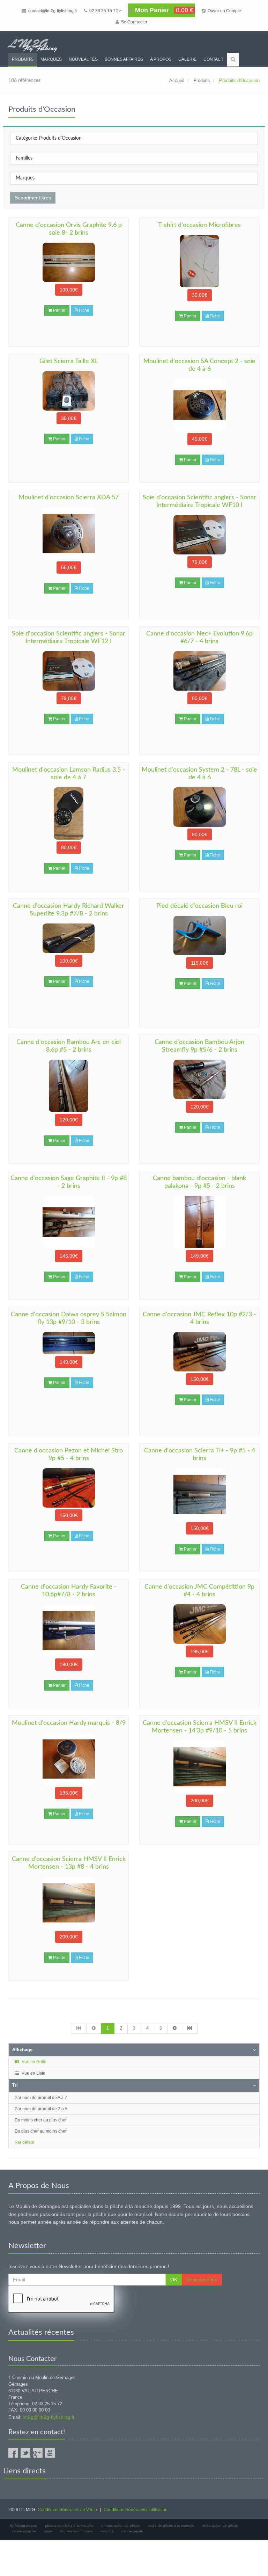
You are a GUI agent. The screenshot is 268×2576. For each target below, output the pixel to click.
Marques (51, 59)
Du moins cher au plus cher (41, 2120)
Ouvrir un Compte (224, 11)
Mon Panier (163, 10)
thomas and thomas (76, 2531)
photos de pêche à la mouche (69, 2526)
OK (174, 2280)
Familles (24, 158)
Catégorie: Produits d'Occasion (49, 138)
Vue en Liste (33, 2073)
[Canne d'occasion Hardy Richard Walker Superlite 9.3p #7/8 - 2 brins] (69, 938)
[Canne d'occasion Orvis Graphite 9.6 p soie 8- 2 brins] (69, 262)
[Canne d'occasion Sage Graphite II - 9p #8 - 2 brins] (69, 1222)
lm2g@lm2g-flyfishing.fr (49, 2417)
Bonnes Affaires (124, 59)
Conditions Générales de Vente (67, 2510)
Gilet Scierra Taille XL (69, 361)
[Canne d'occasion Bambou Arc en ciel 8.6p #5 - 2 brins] (69, 1086)
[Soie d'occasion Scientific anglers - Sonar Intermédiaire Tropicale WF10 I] (199, 535)
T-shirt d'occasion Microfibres (199, 225)
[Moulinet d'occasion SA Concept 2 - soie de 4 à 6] (199, 405)
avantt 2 (107, 2531)
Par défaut (24, 2142)
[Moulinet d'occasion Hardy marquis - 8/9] (69, 1759)
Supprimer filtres (33, 198)
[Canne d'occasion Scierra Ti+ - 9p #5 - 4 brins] (199, 1494)
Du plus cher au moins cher (41, 2131)
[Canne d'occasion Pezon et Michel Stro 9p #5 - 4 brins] (69, 1488)
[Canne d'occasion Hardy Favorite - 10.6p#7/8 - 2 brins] (69, 1631)
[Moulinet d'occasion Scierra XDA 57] (69, 533)
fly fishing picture (24, 2526)
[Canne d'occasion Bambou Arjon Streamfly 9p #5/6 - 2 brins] (199, 1079)
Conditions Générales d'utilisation (136, 2510)
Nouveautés (83, 59)
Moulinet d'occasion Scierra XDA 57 (69, 498)
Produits (23, 59)
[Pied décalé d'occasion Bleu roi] (199, 936)
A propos (161, 59)
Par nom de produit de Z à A (41, 2109)
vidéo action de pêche (220, 2526)
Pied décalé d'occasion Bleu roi (199, 906)
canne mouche (24, 2531)
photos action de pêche (121, 2526)
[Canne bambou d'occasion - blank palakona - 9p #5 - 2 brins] (199, 1222)
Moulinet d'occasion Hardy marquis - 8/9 (69, 1723)
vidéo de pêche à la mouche (171, 2526)
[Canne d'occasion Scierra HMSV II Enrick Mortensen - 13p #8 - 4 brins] (69, 1903)
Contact (213, 59)
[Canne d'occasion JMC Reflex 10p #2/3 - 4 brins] (199, 1352)
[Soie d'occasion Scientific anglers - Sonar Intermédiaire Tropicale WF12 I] (69, 671)
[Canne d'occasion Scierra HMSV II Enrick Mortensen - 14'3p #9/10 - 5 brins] (199, 1767)
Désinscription (202, 2280)
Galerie (187, 59)
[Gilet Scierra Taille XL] (69, 391)
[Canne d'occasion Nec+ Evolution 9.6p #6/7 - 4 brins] (199, 671)
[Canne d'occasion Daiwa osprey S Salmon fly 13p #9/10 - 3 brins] (69, 1343)
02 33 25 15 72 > (105, 11)
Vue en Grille (33, 2062)
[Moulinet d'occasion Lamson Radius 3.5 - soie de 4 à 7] (69, 814)
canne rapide (132, 2531)
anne (48, 2531)
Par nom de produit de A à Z (41, 2098)
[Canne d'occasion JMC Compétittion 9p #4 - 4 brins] (199, 1624)
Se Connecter (134, 22)
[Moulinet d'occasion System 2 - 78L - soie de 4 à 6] (199, 807)
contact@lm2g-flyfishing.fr (52, 11)
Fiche (84, 310)
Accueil (177, 80)
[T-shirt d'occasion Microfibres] (199, 261)
